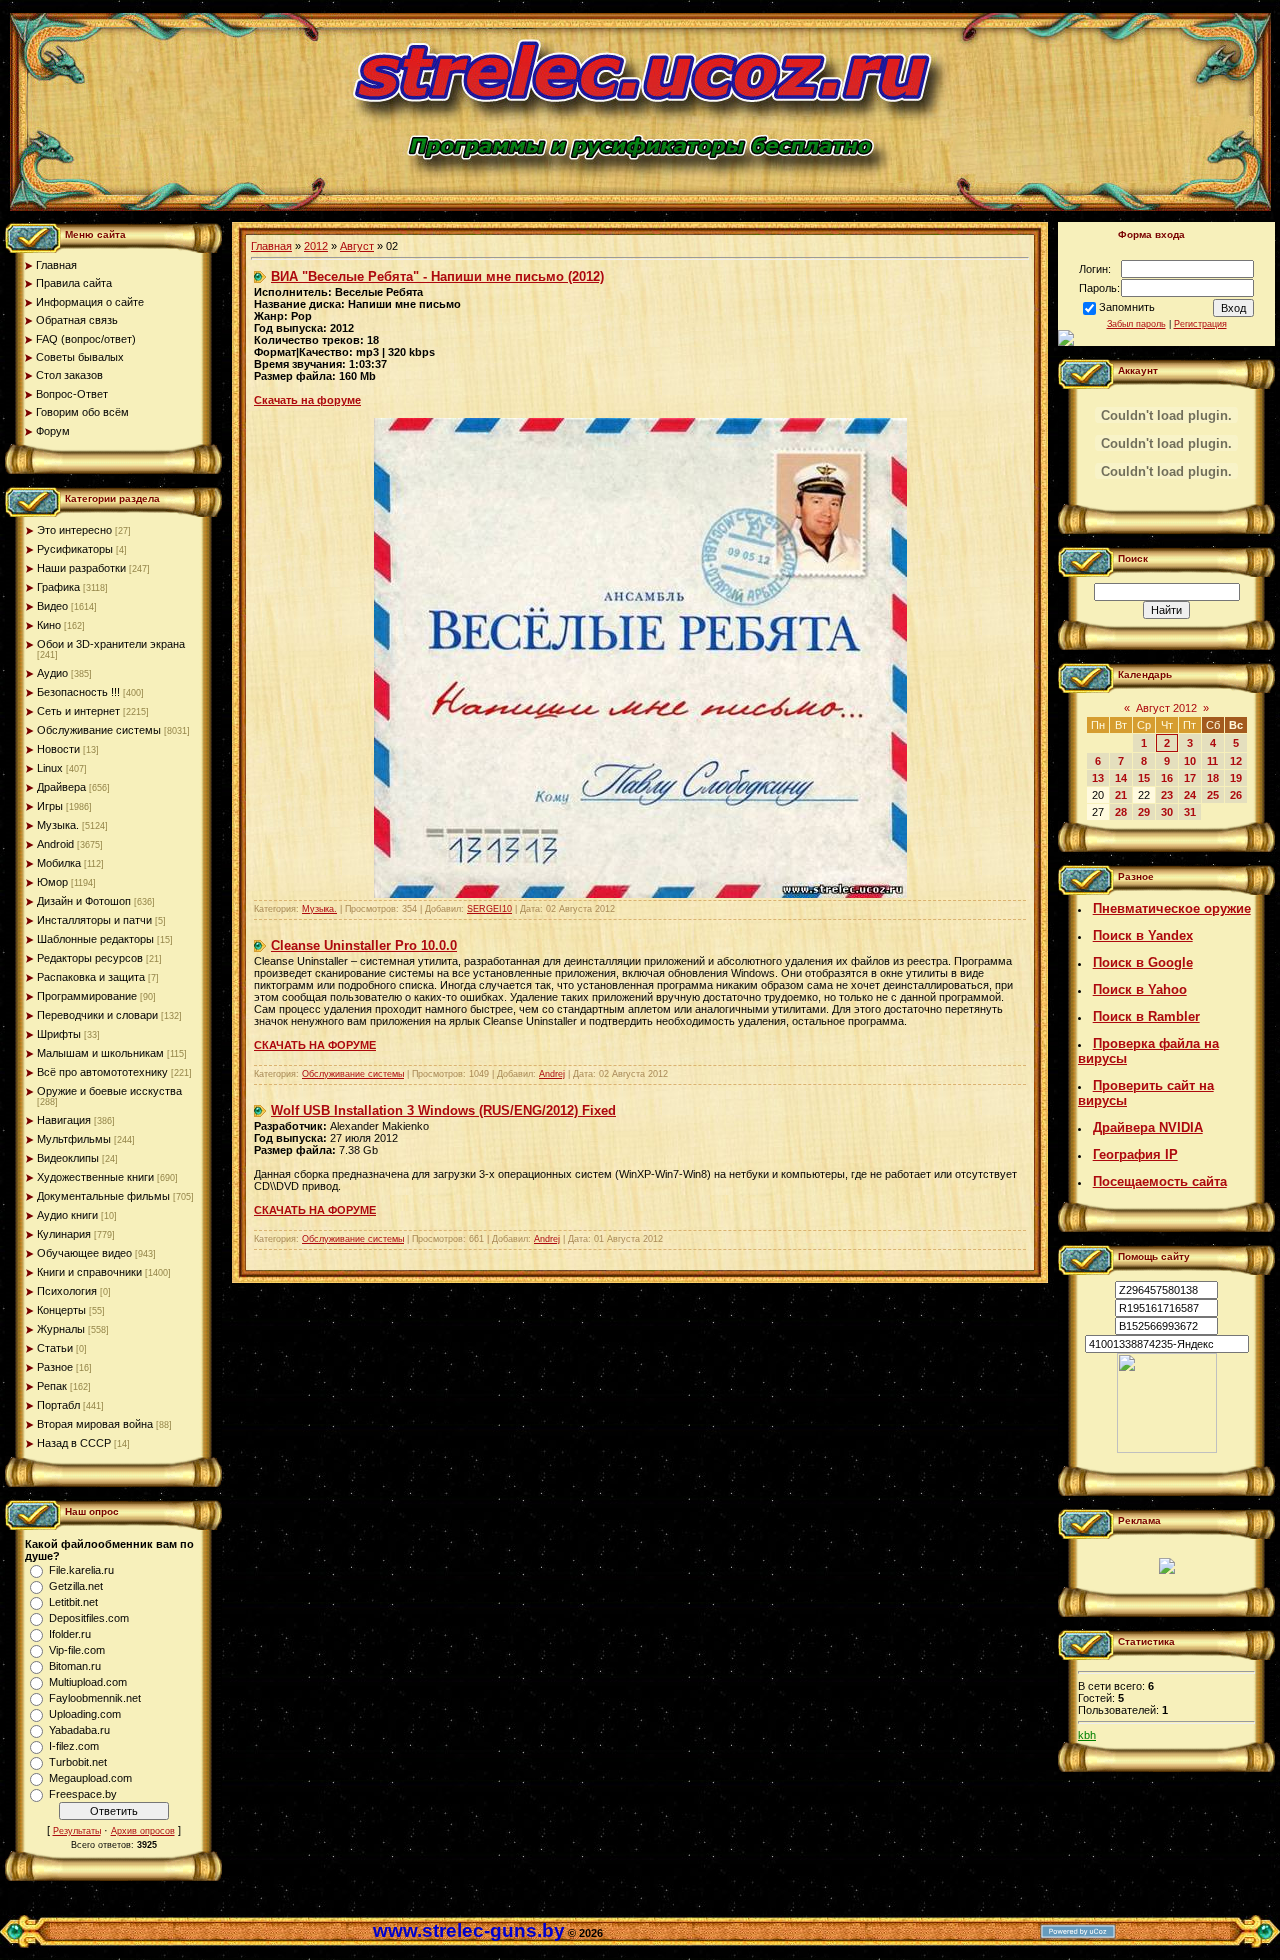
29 (1144, 812)
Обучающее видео (84, 1253)
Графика (58, 587)
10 (1190, 761)
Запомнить (1127, 307)
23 (1167, 795)
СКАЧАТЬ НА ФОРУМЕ (315, 1045)
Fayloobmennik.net (95, 1698)
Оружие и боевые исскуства (109, 1091)
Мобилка (59, 863)
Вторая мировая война (95, 1424)
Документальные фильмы (103, 1196)
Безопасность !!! (78, 692)
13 (1098, 778)
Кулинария (64, 1234)
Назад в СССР (74, 1443)
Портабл (58, 1405)
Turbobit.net (78, 1762)
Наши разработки (81, 568)
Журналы (61, 1329)
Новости (58, 749)
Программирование (87, 996)
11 (1212, 761)
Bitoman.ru (75, 1666)
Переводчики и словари (97, 1015)
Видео (52, 606)
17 (1190, 778)
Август (357, 246)
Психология (67, 1291)
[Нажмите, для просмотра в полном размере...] (640, 894)
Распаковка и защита (91, 977)
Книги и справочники (89, 1272)
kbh (1087, 1735)
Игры (50, 806)
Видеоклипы (68, 1158)
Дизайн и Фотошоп (84, 901)
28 (1121, 812)
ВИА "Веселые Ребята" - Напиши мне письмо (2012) (437, 276)
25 (1213, 795)
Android (55, 844)
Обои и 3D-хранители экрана (111, 644)
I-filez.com (74, 1746)
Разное (55, 1367)
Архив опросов (143, 1831)
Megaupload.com (90, 1778)
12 (1236, 761)
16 (1167, 778)
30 (1167, 812)
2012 (316, 246)
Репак (52, 1386)
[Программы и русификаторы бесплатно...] (1167, 1449)
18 (1213, 778)
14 (1121, 778)
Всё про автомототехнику (102, 1072)
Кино (49, 625)
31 (1190, 812)
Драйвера (61, 787)
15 (1144, 778)
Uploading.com (85, 1714)
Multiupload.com (88, 1682)
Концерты (61, 1310)
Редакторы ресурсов (90, 958)
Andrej (552, 1074)
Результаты (77, 1831)
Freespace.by (83, 1794)
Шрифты (59, 1034)
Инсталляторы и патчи (94, 920)
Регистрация (1200, 324)
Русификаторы (75, 549)
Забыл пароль (1136, 324)
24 (1190, 795)
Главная (271, 246)
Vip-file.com (77, 1650)
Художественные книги (95, 1177)
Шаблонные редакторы (95, 939)
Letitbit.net (73, 1602)
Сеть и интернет (78, 711)
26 (1236, 795)
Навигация (64, 1120)
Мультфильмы (74, 1139)
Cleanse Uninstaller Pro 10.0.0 (364, 945)
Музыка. (58, 825)
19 (1236, 778)
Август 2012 (1166, 708)
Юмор (52, 882)
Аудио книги (67, 1215)
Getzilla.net (76, 1586)
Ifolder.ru (70, 1634)
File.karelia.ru (81, 1570)
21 (1121, 795)
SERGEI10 (489, 909)
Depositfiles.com (89, 1618)
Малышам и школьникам (100, 1053)
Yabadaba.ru (79, 1730)
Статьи (55, 1348)
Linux (50, 768)
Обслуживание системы (99, 730)
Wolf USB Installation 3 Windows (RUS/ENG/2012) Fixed (443, 1110)
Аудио (52, 673)
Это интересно (74, 530)
